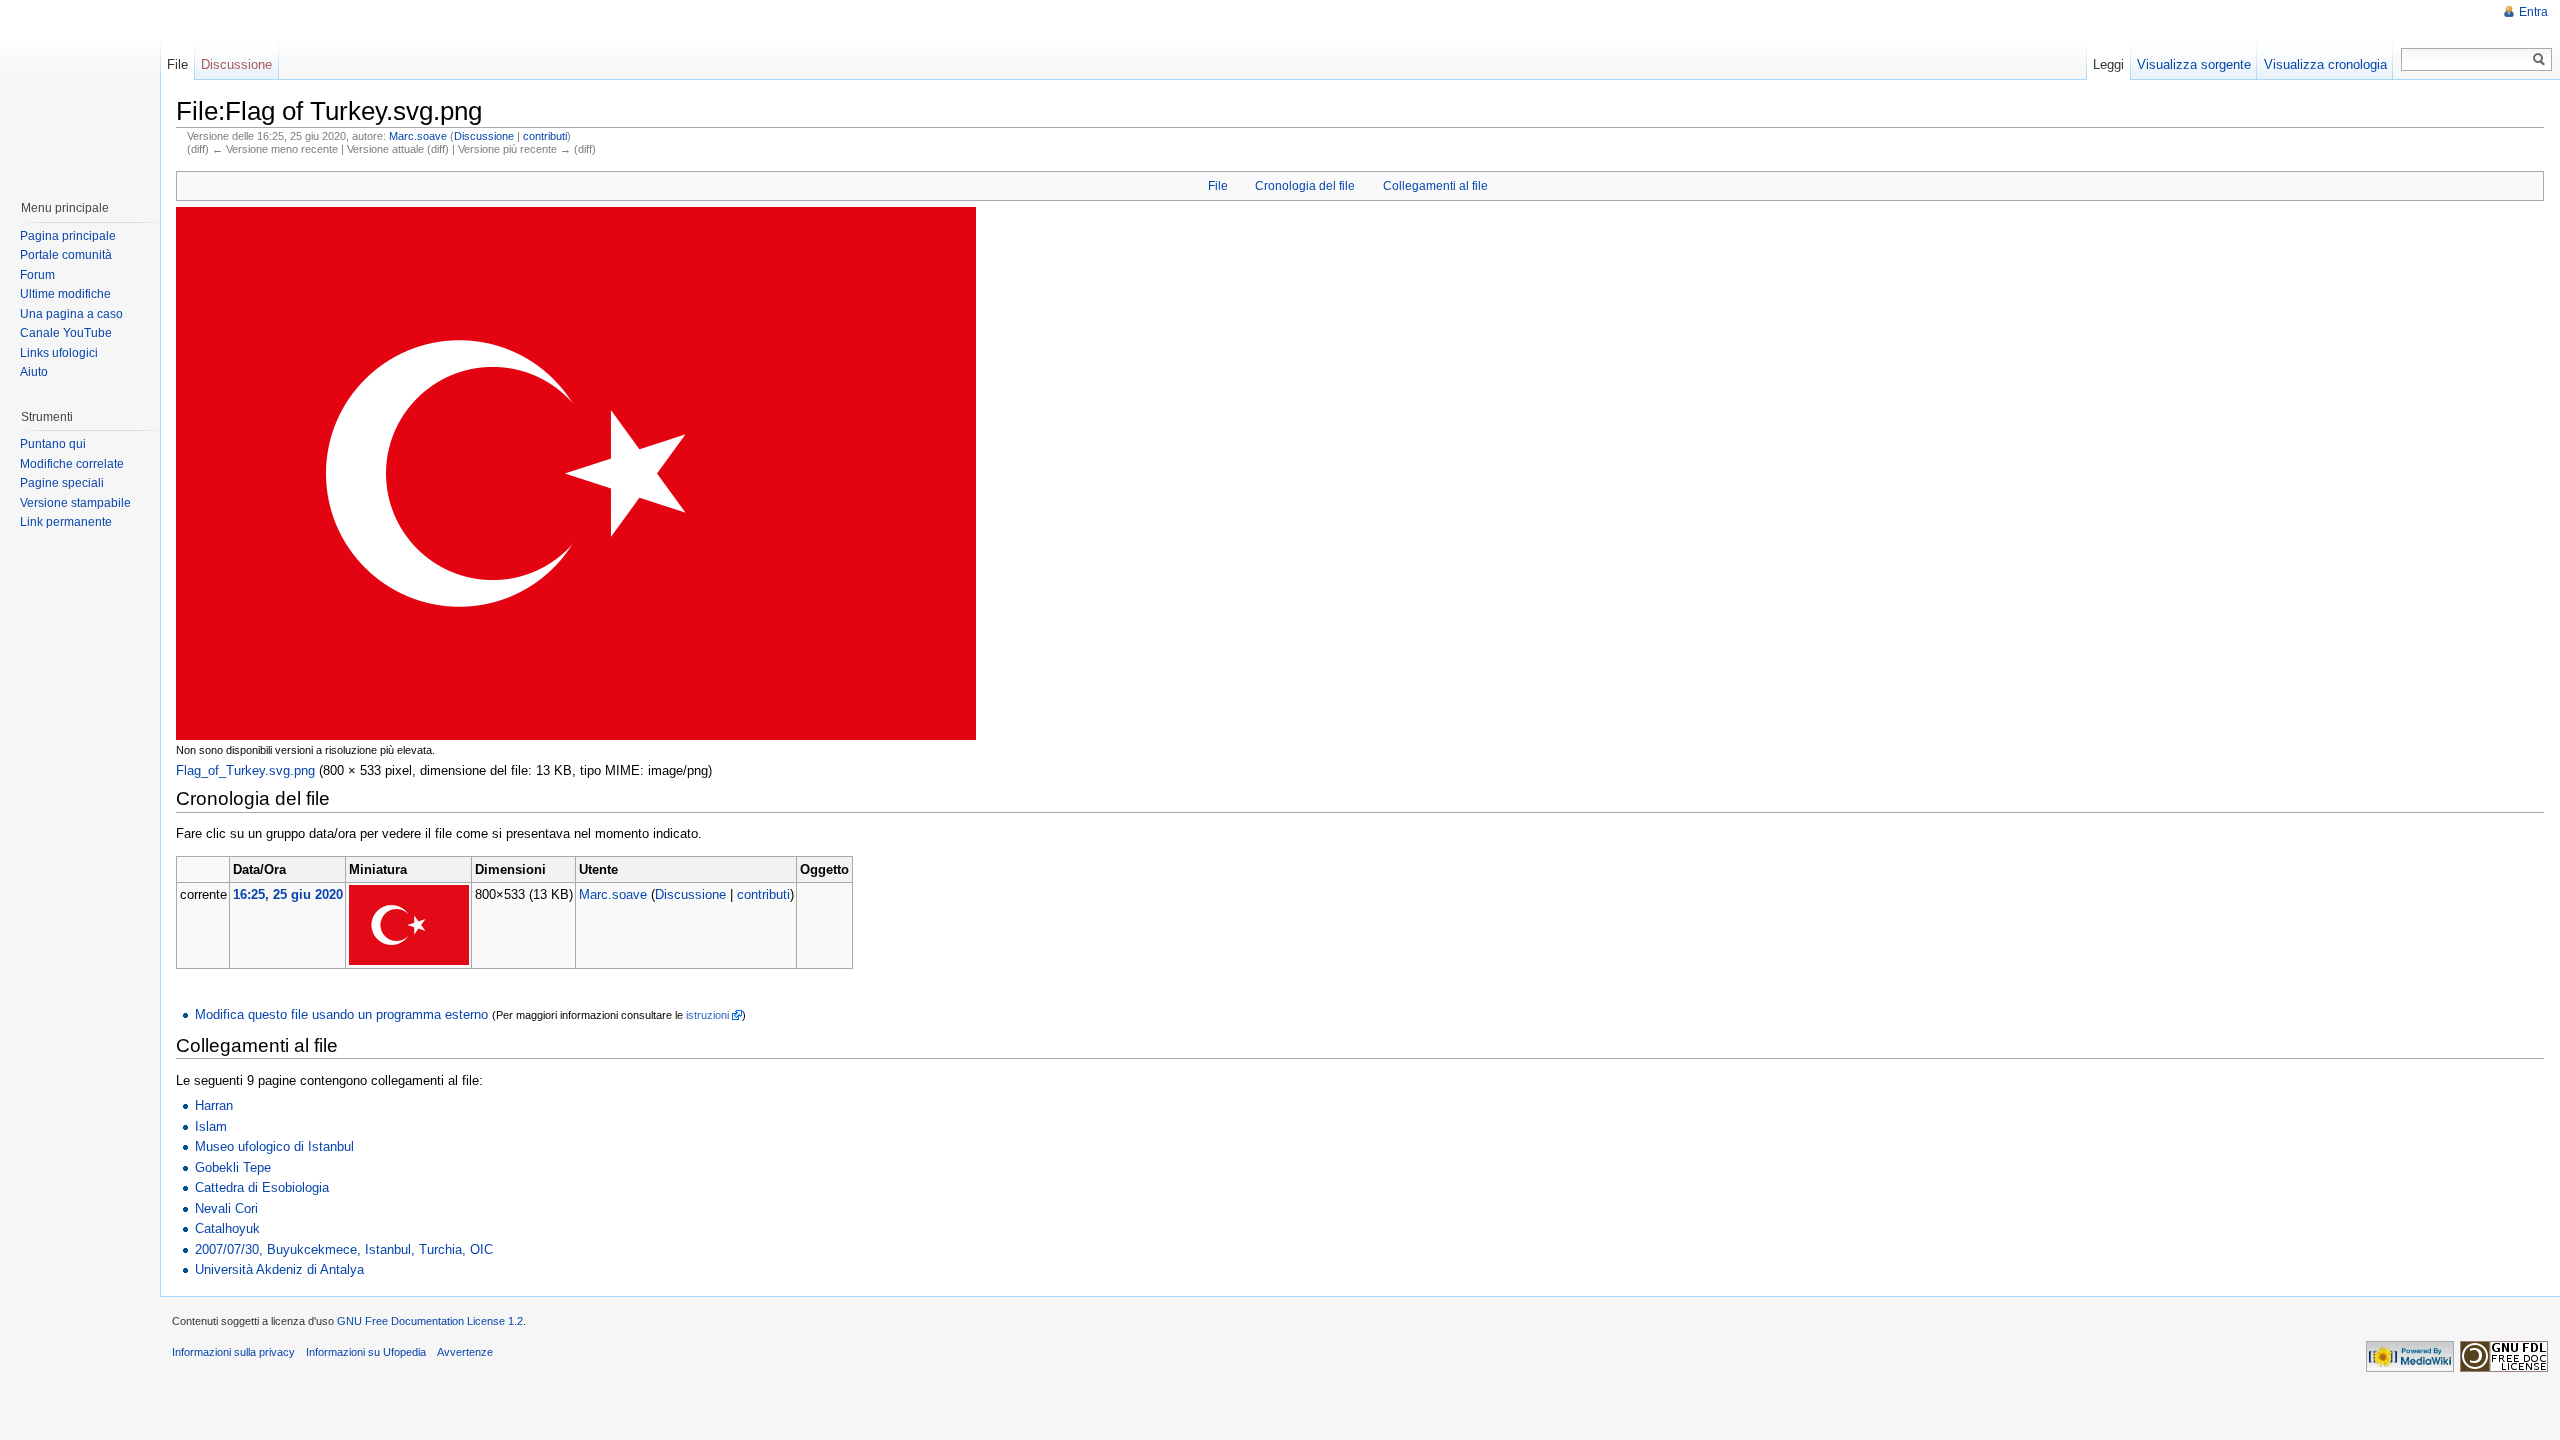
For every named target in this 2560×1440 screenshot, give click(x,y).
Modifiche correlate (72, 464)
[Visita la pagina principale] (79, 90)
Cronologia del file (1305, 186)
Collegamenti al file (1435, 186)
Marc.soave (418, 136)
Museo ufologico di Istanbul (274, 1146)
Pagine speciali (62, 483)
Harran (214, 1105)
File (1218, 186)
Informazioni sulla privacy (233, 1352)
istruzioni (707, 1015)
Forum (37, 275)
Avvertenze (465, 1352)
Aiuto (34, 372)
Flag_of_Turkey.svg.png (245, 770)
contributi (545, 136)
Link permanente (66, 522)
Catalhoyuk (227, 1228)
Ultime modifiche (65, 294)
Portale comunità (66, 255)
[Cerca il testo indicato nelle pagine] (2539, 59)
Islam (211, 1126)
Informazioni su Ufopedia (366, 1352)
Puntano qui (53, 444)
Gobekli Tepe (233, 1167)
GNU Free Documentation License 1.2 (430, 1321)
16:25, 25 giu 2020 (288, 894)
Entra (2533, 12)
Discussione (484, 136)
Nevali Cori (226, 1208)
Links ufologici (59, 353)
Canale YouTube (66, 333)
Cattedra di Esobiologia (262, 1187)
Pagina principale (68, 236)
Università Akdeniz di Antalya (279, 1269)
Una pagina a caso (71, 314)
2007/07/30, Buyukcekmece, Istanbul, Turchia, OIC (344, 1249)
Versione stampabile (75, 503)
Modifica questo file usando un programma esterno (341, 1014)
